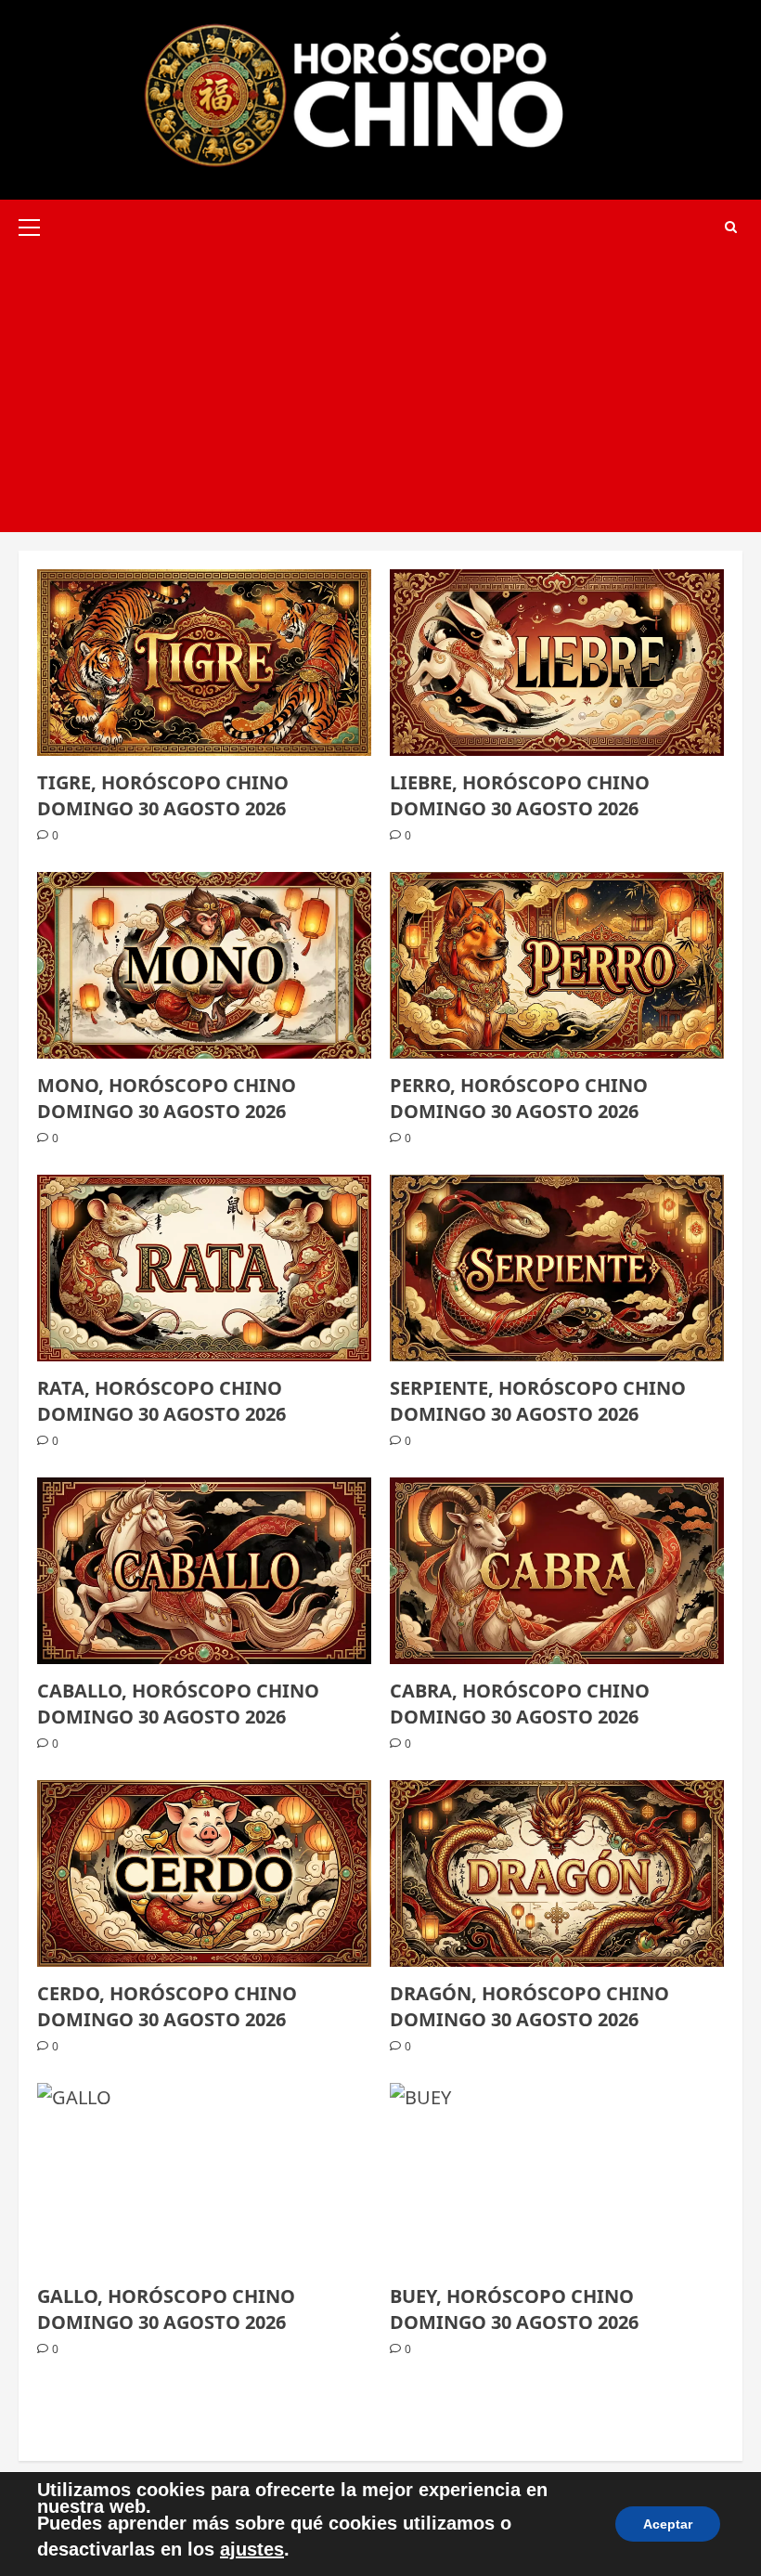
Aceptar (668, 2524)
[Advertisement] (380, 393)
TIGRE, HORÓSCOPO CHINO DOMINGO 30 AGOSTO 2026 (163, 795)
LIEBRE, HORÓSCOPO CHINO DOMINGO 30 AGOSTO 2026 (520, 795)
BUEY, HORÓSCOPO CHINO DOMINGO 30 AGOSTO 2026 (514, 2309)
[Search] (731, 227)
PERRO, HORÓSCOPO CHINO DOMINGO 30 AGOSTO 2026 (519, 1098)
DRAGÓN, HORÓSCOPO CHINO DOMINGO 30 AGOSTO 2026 (529, 2006)
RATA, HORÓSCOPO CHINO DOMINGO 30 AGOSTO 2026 (161, 1401)
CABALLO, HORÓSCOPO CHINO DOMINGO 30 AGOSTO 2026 (178, 1704)
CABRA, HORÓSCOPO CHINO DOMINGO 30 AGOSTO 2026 (520, 1704)
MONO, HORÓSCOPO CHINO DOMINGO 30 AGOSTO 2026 (167, 1098)
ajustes (252, 2549)
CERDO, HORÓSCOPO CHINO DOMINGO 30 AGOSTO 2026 (167, 2006)
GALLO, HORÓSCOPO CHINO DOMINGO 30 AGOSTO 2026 (166, 2309)
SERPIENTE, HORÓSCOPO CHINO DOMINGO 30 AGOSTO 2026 (538, 1401)
